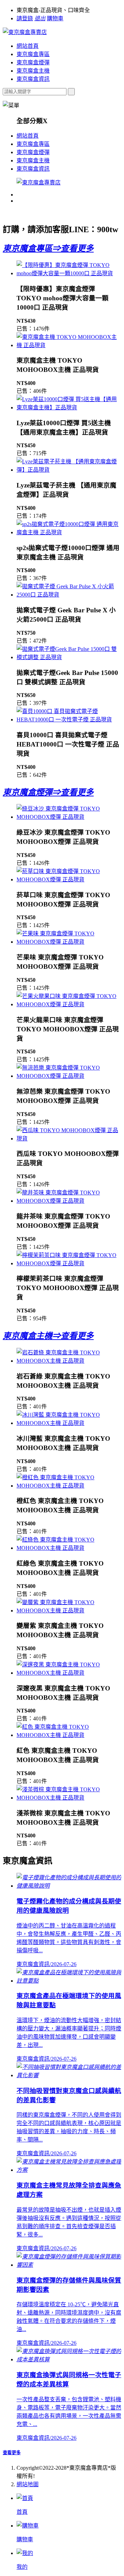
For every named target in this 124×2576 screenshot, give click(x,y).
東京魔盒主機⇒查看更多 (48, 1336)
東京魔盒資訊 (33, 79)
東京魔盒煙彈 (33, 62)
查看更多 (12, 2453)
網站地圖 (28, 2484)
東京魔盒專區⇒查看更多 (48, 248)
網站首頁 (28, 46)
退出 (40, 18)
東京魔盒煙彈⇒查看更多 (48, 792)
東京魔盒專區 (33, 54)
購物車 (55, 18)
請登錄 (25, 18)
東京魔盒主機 (33, 71)
